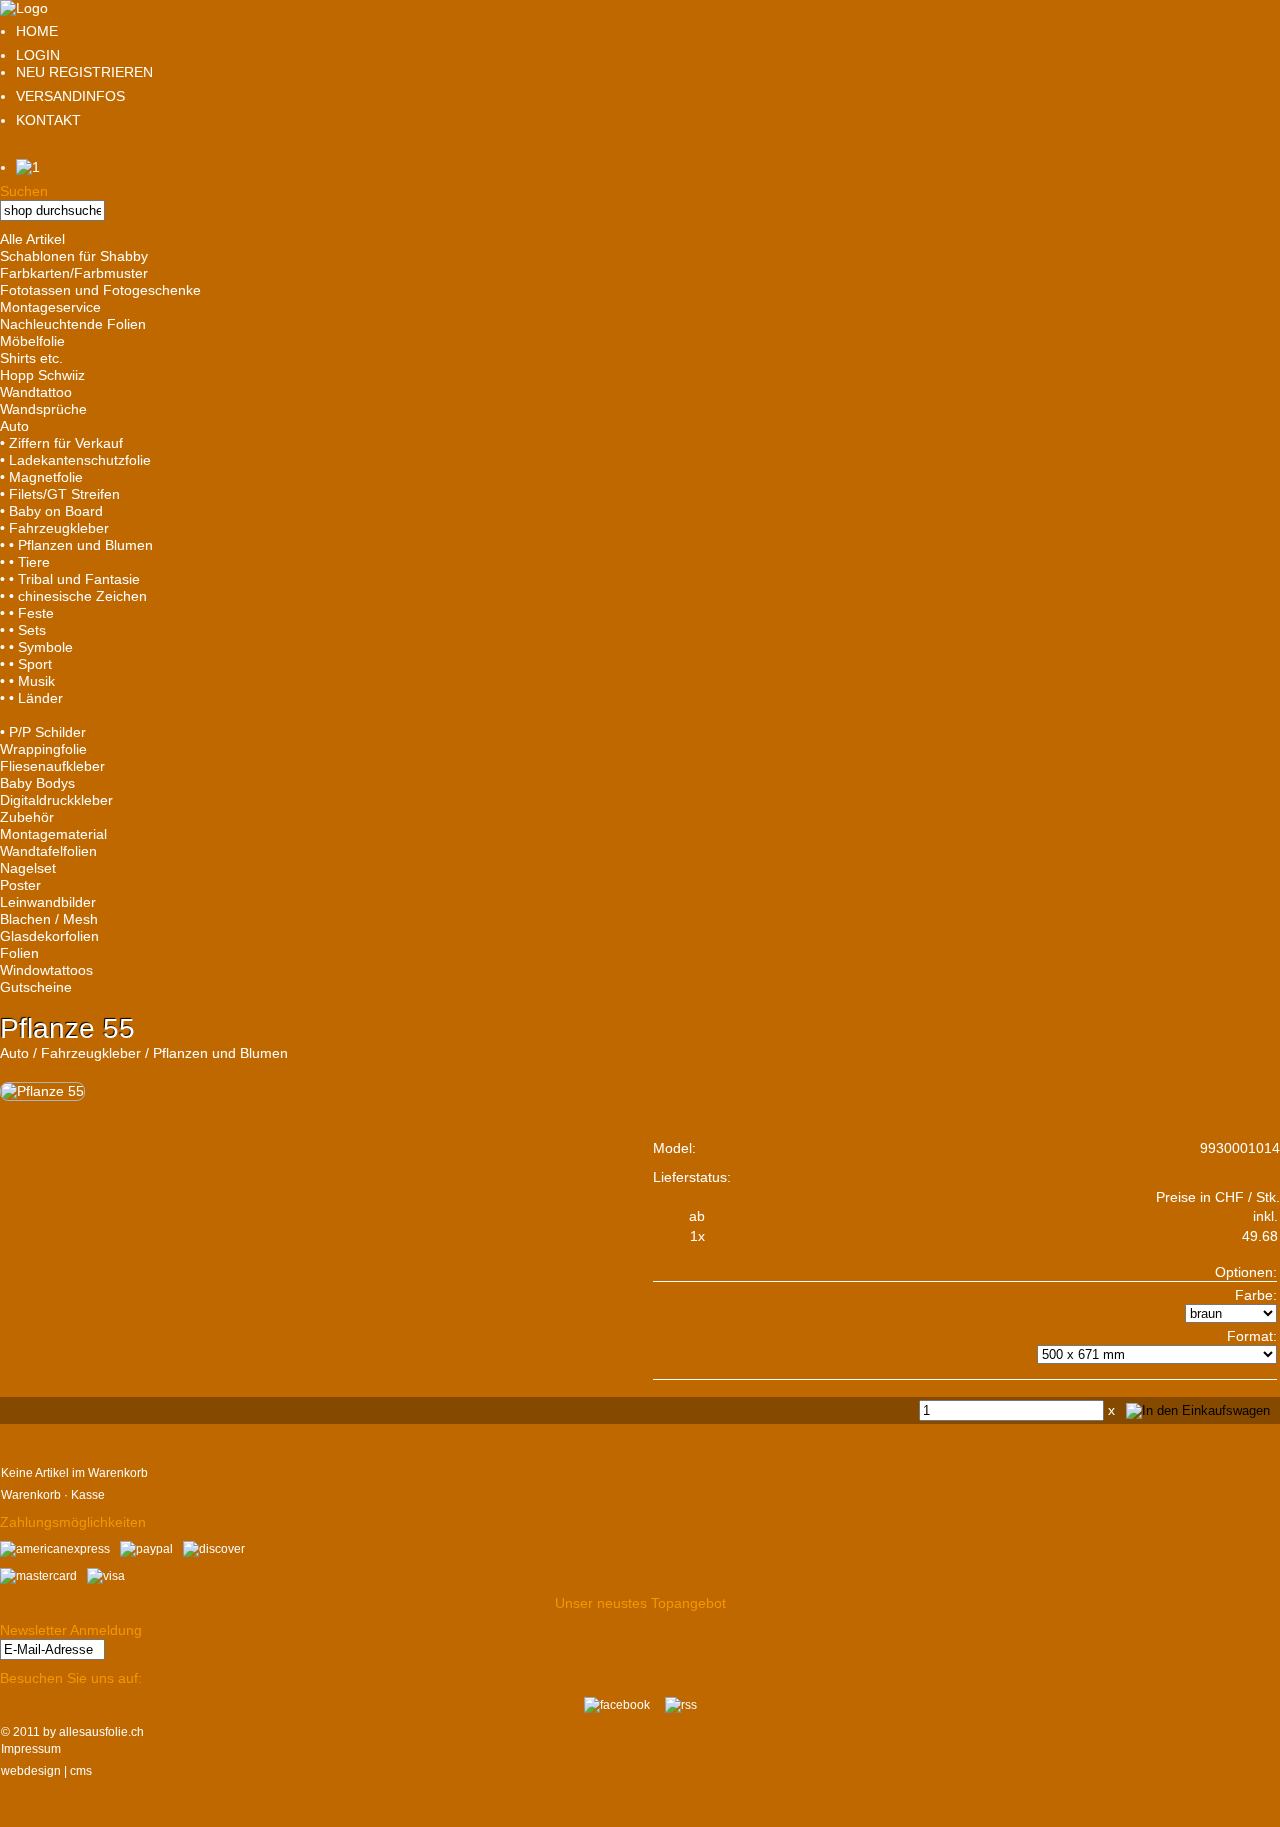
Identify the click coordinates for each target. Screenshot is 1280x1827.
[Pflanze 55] (42, 1091)
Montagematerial (53, 834)
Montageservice (50, 307)
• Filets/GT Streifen (60, 494)
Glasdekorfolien (49, 936)
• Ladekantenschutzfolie (75, 460)
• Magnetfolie (41, 477)
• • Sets (23, 630)
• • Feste (27, 613)
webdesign (31, 1771)
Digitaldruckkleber (56, 800)
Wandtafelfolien (48, 851)
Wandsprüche (43, 409)
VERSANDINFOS (70, 96)
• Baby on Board (51, 511)
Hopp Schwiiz (42, 375)
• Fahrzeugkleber (54, 528)
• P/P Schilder (43, 732)
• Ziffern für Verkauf (61, 443)
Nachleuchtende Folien (73, 324)
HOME (37, 31)
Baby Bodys (37, 783)
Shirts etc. (31, 358)
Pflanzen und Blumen (220, 1053)
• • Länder (31, 698)
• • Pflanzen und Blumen (76, 545)
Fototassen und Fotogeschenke (100, 290)
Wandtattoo (36, 392)
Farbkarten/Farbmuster (74, 273)
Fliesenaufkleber (52, 766)
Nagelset (28, 868)
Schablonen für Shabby (74, 256)
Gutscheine (36, 987)
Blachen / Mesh (49, 919)
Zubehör (27, 817)
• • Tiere (25, 562)
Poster (20, 885)
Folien (19, 953)
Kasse (88, 1495)
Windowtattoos (46, 970)
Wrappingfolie (43, 749)
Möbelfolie (32, 341)
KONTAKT (48, 120)
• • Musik (27, 681)
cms (81, 1771)
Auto (14, 426)
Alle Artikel (32, 239)
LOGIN (38, 55)
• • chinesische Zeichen (73, 596)
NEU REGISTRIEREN (84, 72)
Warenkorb (31, 1495)
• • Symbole (36, 647)
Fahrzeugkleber (91, 1053)
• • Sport (26, 664)
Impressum (31, 1749)
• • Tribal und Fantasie (70, 579)
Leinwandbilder (48, 902)
